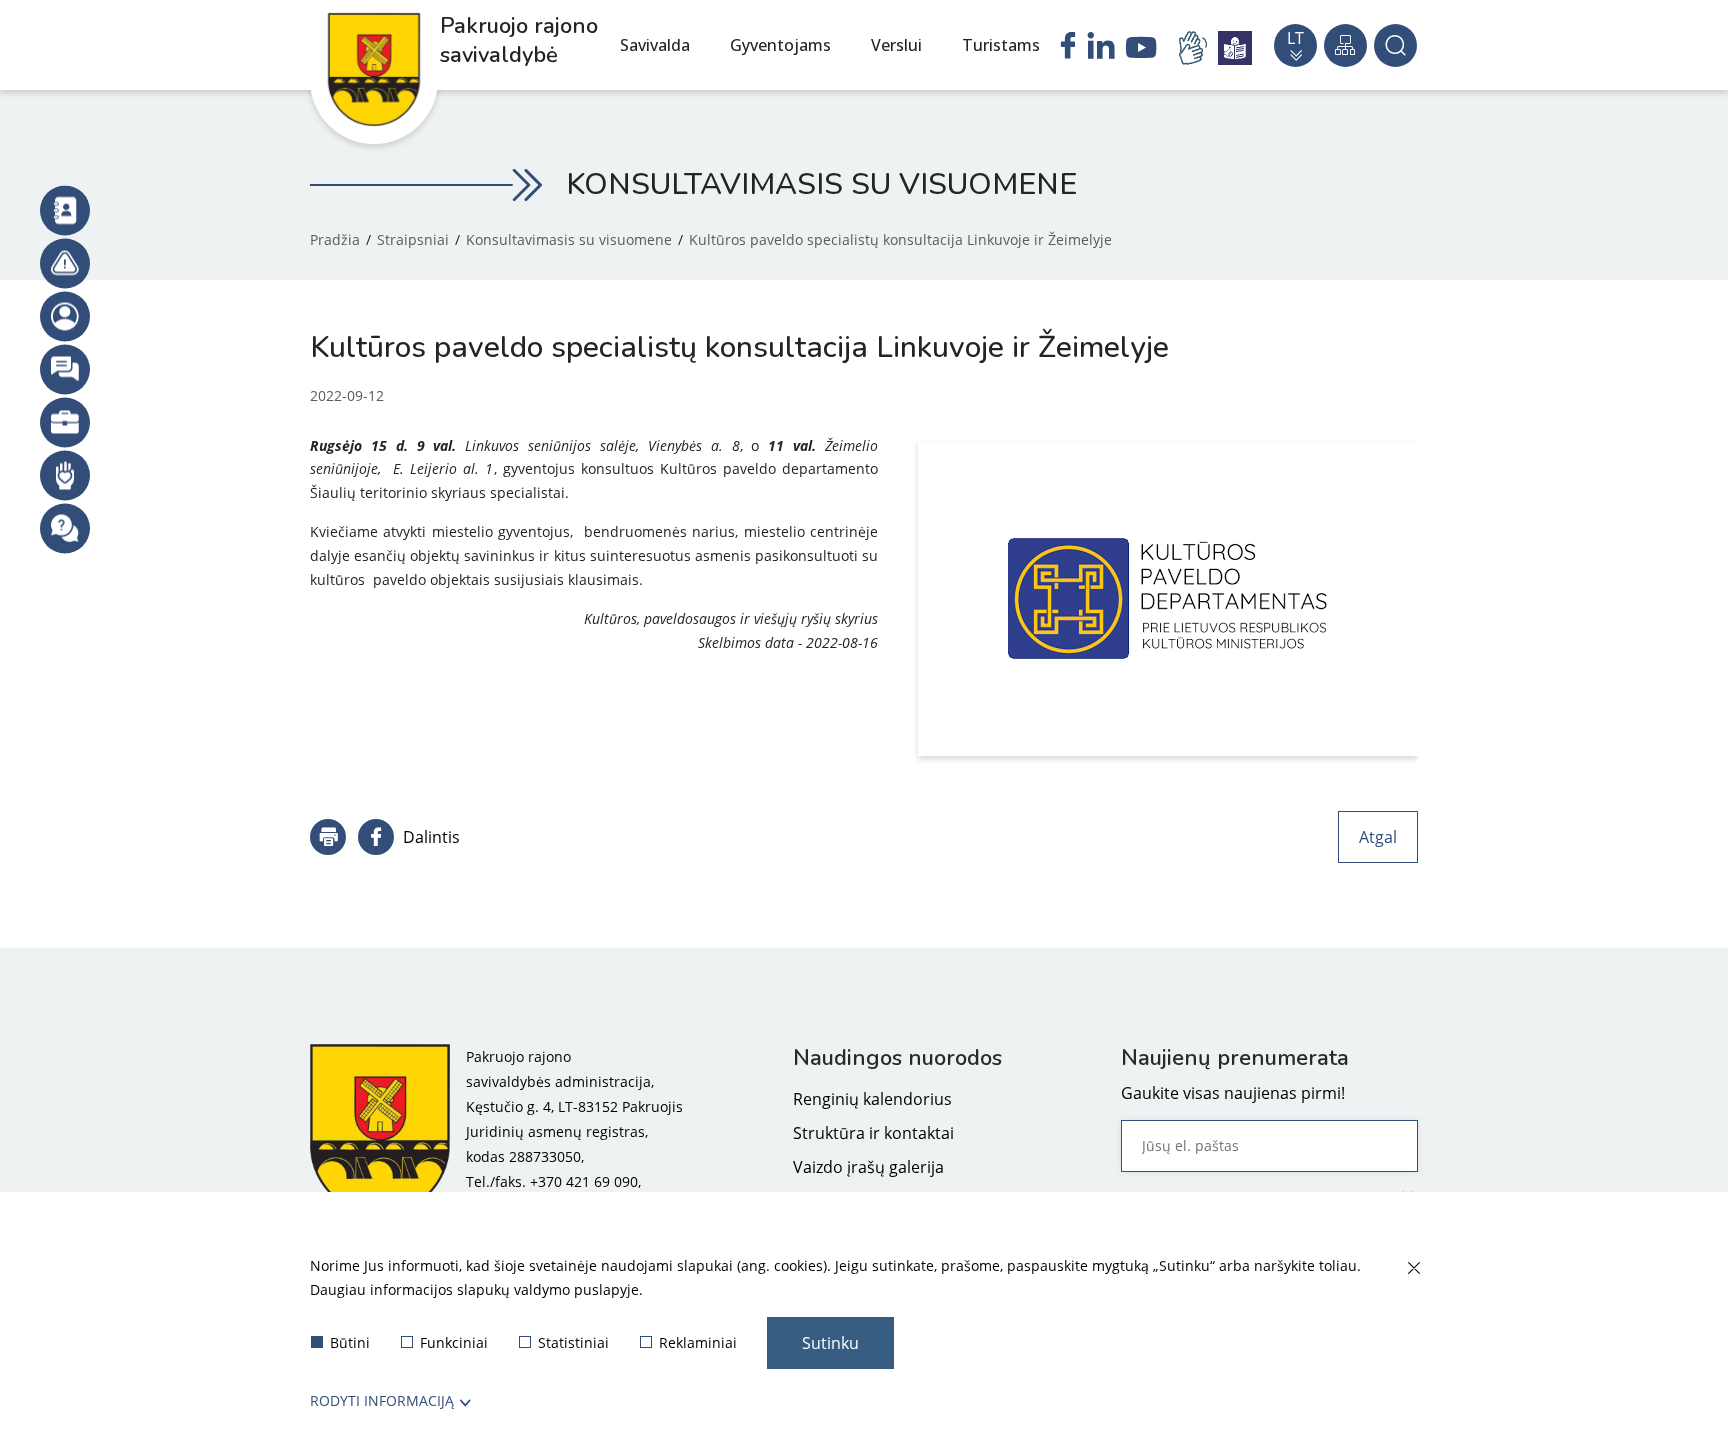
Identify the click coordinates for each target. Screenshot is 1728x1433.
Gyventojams (780, 45)
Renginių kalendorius (872, 1099)
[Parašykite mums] (65, 369)
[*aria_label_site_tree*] (1345, 45)
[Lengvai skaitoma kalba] (1235, 48)
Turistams (1001, 45)
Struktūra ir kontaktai (873, 1133)
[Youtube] (1141, 50)
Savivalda (655, 45)
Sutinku (830, 1343)
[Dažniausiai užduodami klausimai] (65, 528)
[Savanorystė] (65, 475)
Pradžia (335, 239)
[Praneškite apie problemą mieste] (65, 263)
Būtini (350, 1342)
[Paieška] (1395, 45)
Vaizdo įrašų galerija (868, 1167)
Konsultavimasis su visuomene (569, 239)
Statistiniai (573, 1342)
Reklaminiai (698, 1342)
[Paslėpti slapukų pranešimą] (1413, 1269)
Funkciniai (454, 1342)
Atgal (1378, 837)
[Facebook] (1068, 48)
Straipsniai (413, 239)
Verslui (896, 45)
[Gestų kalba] (1196, 48)
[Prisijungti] (65, 316)
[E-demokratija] (65, 422)
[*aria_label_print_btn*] (328, 837)
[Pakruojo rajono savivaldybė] (380, 1131)
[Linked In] (1101, 48)
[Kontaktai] (65, 210)
